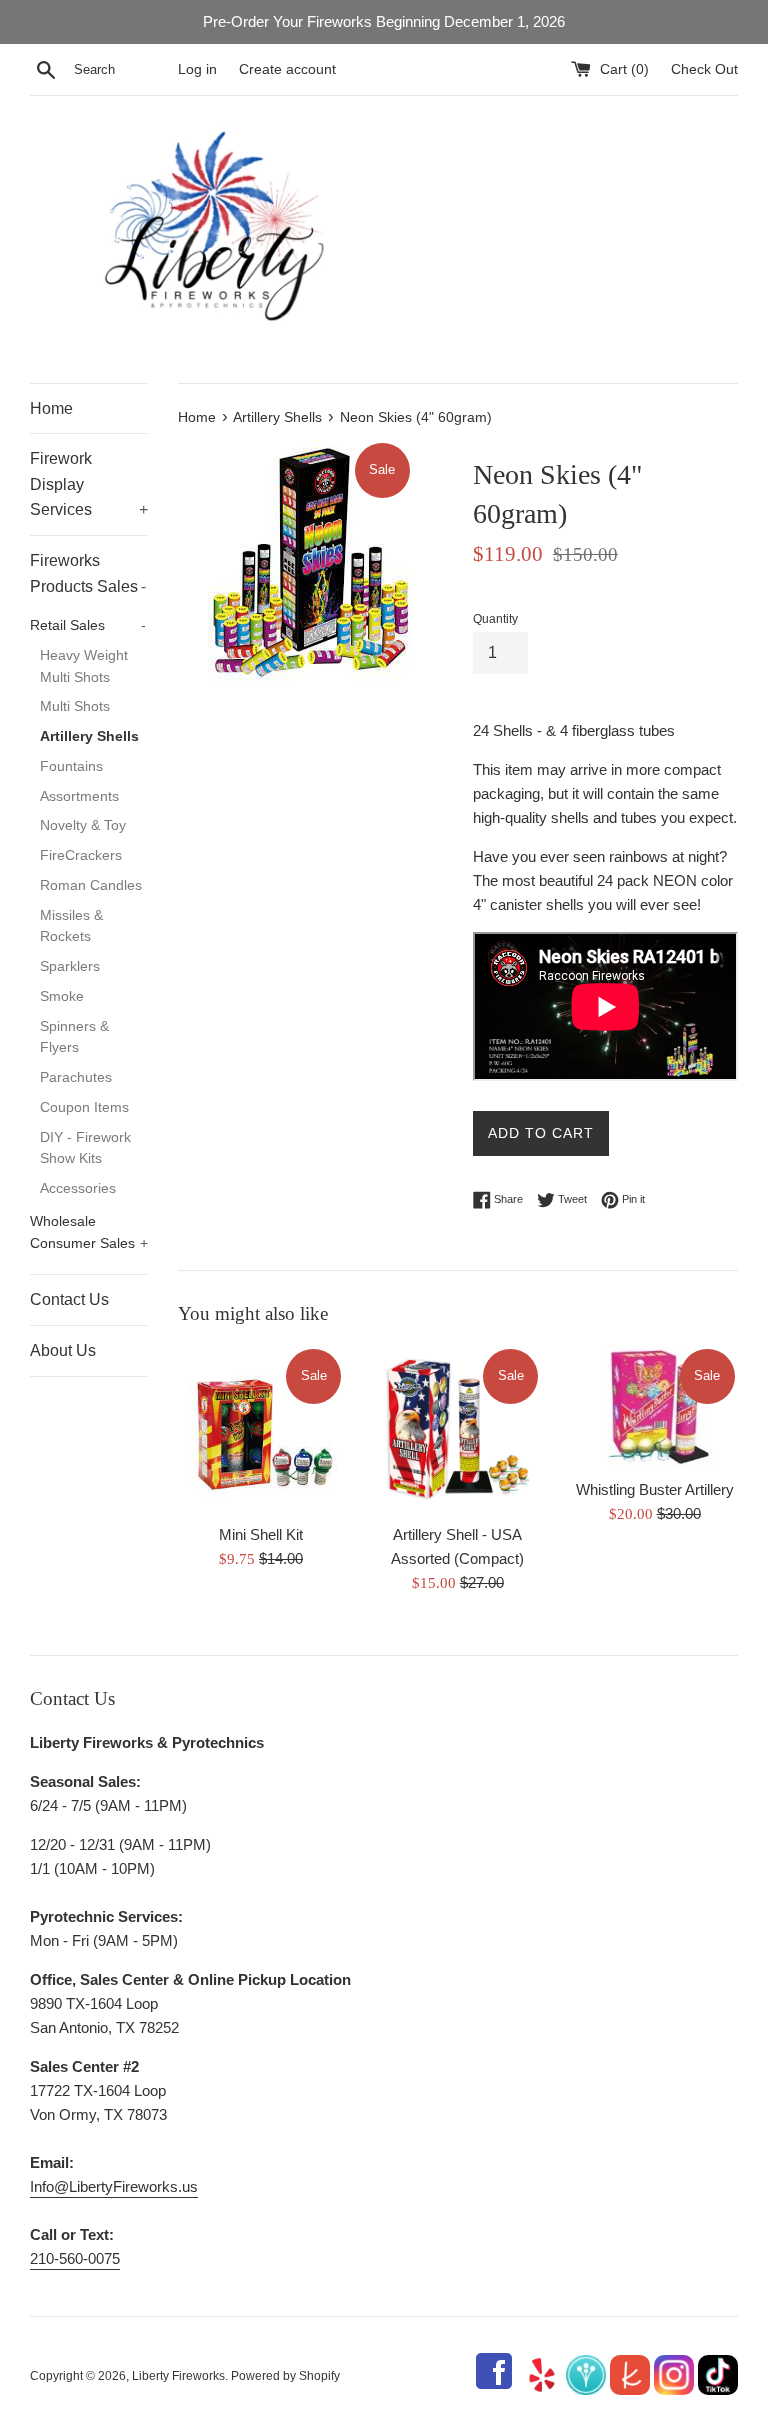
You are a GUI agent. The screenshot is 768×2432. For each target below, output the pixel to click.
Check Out (704, 69)
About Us (63, 1350)
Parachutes (76, 1077)
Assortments (79, 796)
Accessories (78, 1188)
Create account (287, 69)
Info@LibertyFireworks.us (114, 2186)
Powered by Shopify (285, 2376)
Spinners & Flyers (74, 1037)
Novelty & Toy (83, 825)
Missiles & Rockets (71, 926)
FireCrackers (81, 855)
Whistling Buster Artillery (655, 1489)
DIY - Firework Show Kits (85, 1148)
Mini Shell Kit (261, 1534)
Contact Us (69, 1299)
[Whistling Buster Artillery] (654, 1407)
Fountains (71, 766)
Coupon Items (84, 1107)
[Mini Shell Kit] (261, 1429)
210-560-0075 (75, 2258)
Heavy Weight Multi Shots (84, 666)
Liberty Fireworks (178, 2376)
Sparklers (70, 966)
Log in (197, 69)
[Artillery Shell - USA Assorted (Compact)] (457, 1429)
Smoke (62, 996)
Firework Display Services (89, 484)
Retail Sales (88, 625)
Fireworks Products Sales (88, 573)
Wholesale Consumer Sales (89, 1232)
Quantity (495, 619)
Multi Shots (75, 706)
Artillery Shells (89, 736)
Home (51, 408)
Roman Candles (91, 885)
